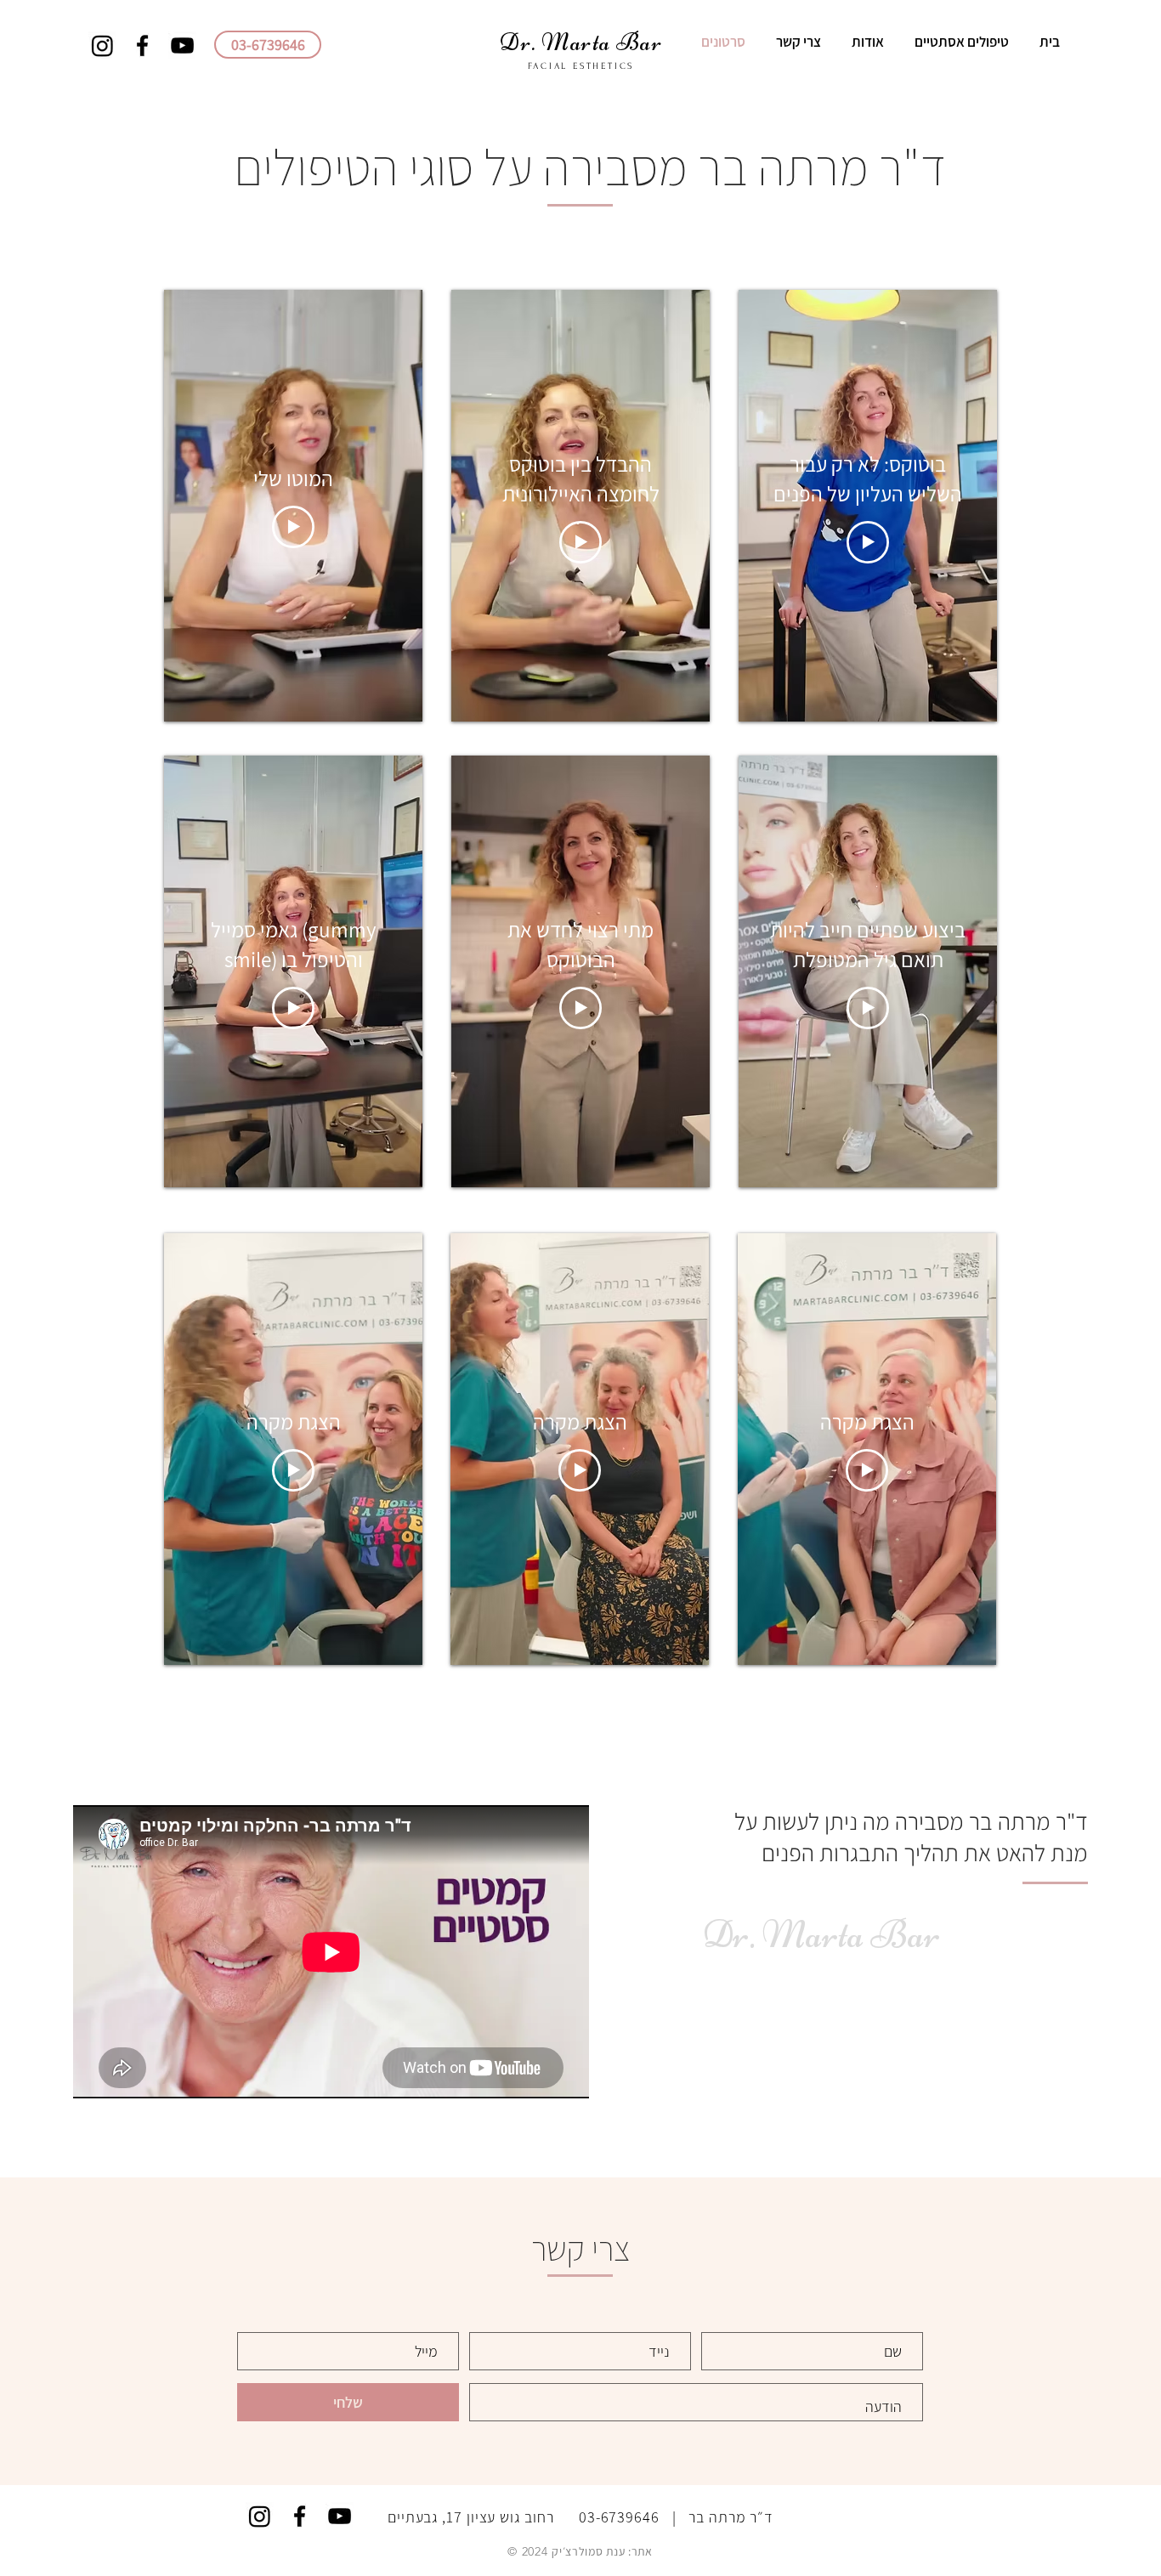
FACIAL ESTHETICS (581, 66)
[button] (959, 42)
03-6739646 (619, 2517)
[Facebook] (142, 45)
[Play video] (293, 527)
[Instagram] (102, 45)
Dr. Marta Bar (821, 1934)
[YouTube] (182, 45)
